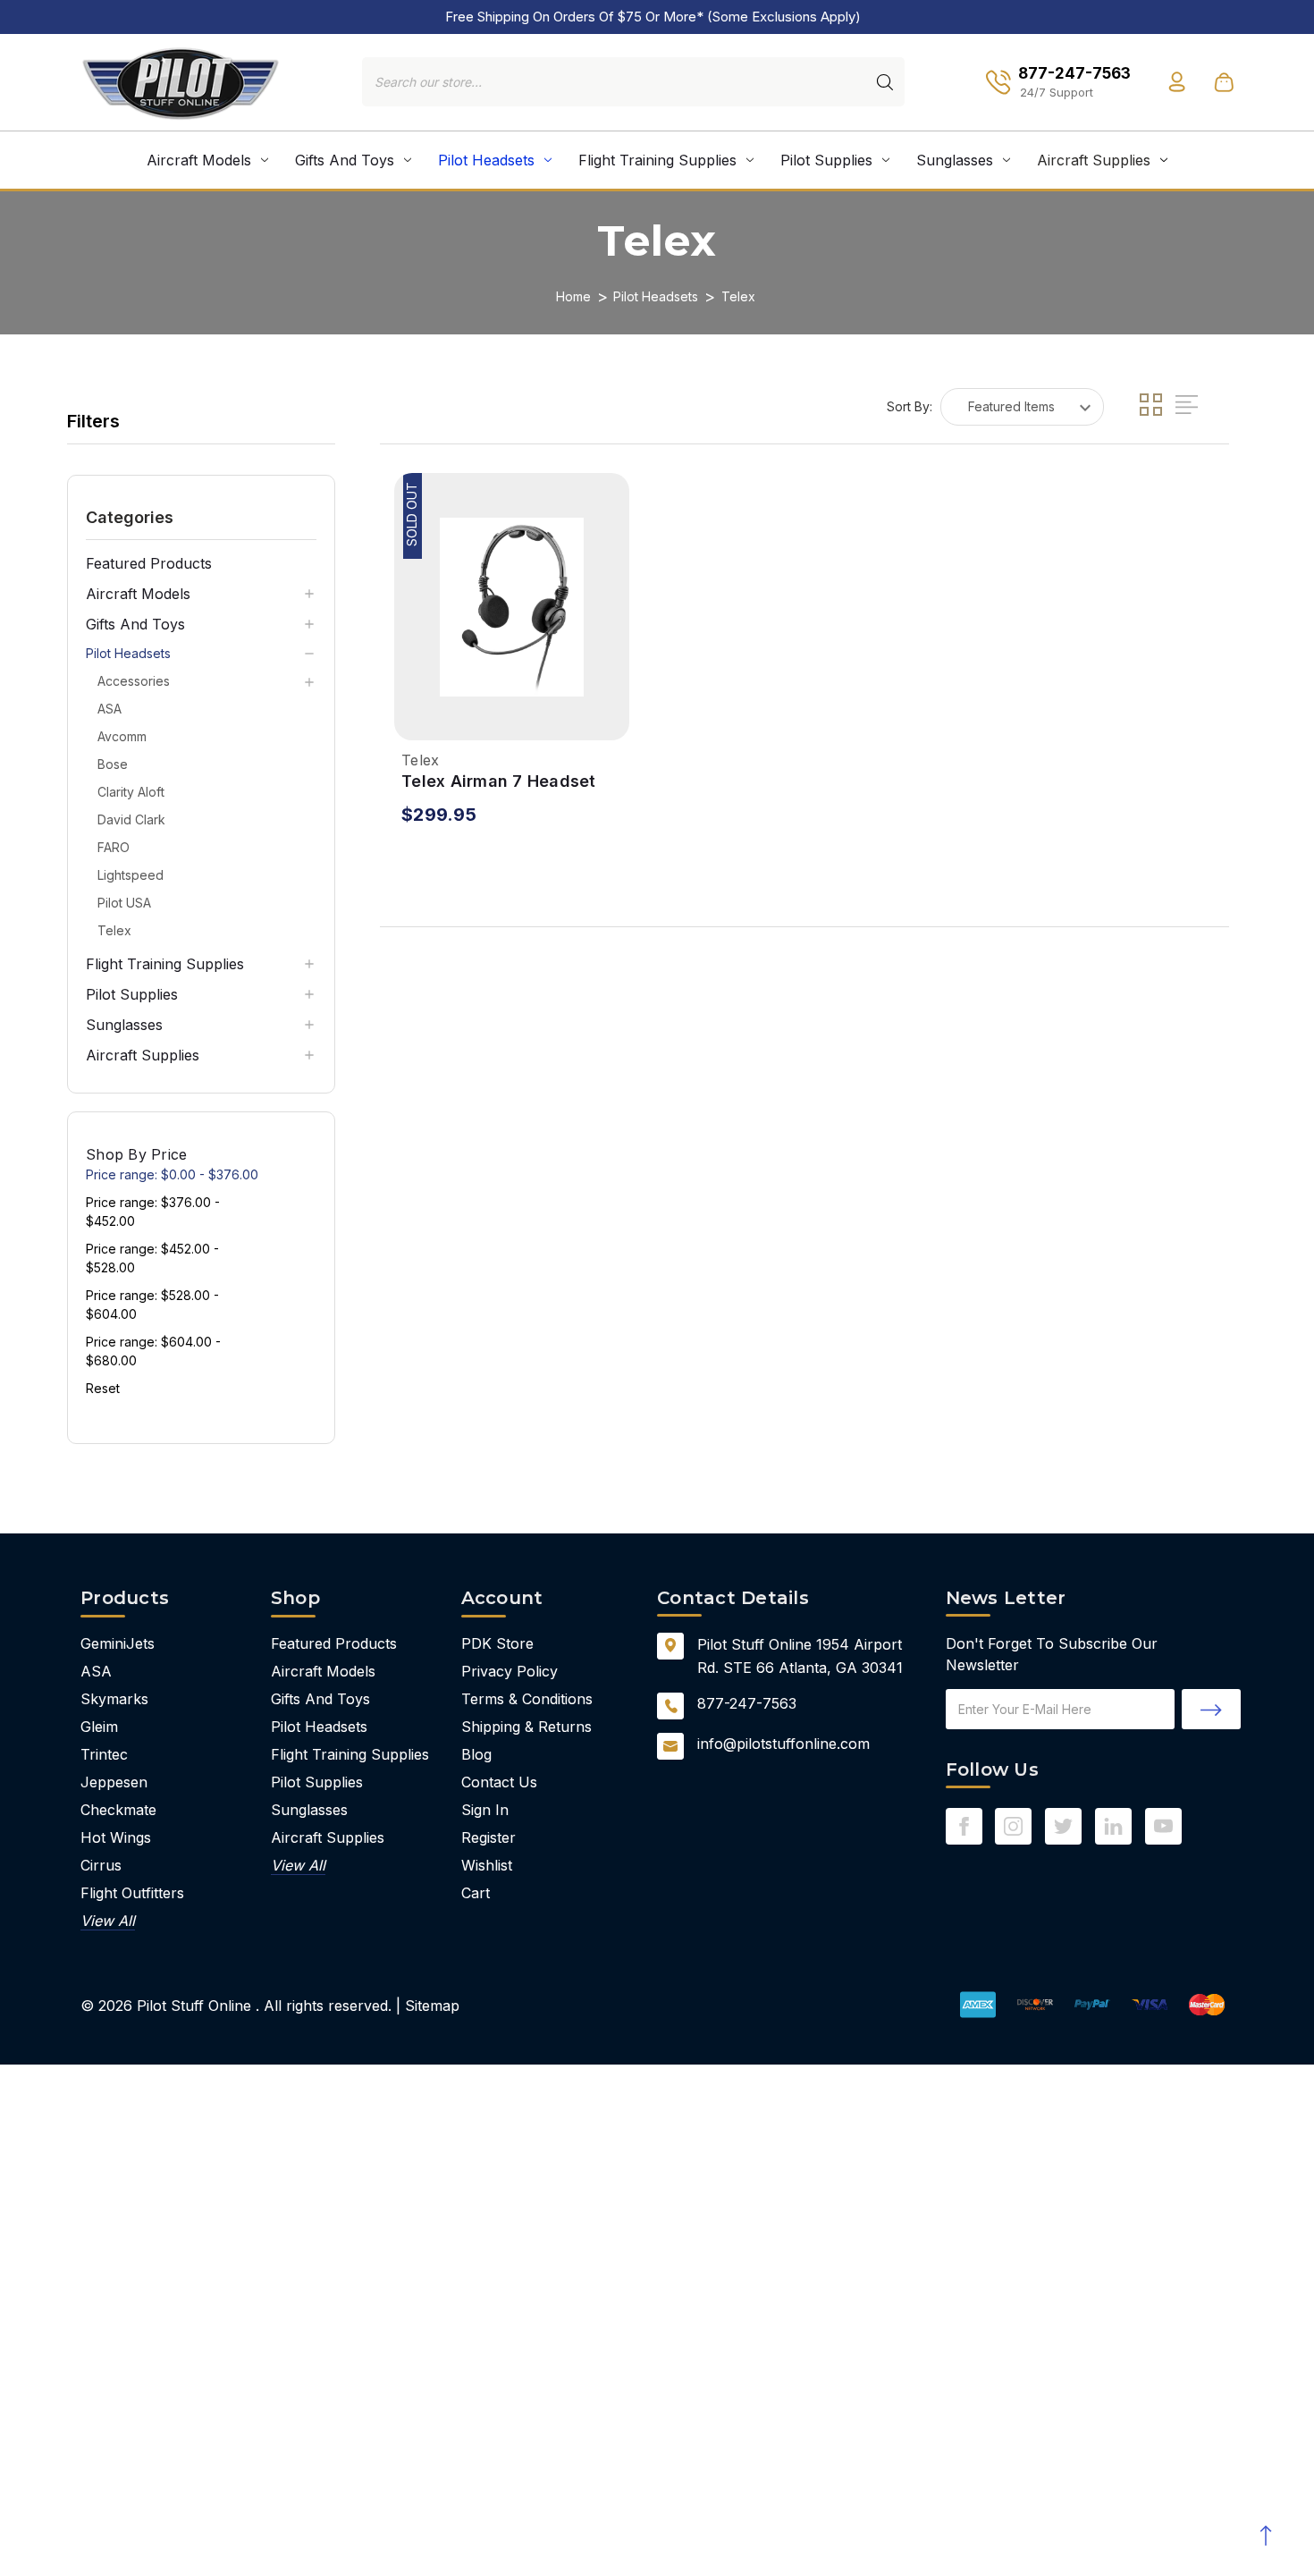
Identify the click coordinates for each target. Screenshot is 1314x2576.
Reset (103, 1388)
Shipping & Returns (526, 1727)
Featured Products (149, 563)
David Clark (131, 819)
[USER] (1177, 82)
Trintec (104, 1754)
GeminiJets (118, 1643)
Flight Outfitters (132, 1893)
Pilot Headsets (486, 160)
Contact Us (499, 1782)
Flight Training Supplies (657, 160)
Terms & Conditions (527, 1699)
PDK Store (497, 1643)
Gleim (99, 1727)
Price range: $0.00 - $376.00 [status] (172, 1174)
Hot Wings (116, 1837)
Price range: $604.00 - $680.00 (153, 1351)
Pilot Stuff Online (194, 2006)
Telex (114, 930)
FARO (114, 847)
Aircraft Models (199, 160)
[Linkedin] (1113, 1826)
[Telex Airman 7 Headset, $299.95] (512, 607)
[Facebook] (964, 1826)
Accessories (134, 681)
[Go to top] (1265, 2536)
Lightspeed (131, 875)
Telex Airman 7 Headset (499, 781)
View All (108, 1921)
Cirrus (101, 1865)
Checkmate (118, 1810)
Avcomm (122, 736)
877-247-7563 (747, 1703)
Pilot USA (124, 903)
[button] (201, 517)
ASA (109, 709)
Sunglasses (955, 160)
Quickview (413, 718)
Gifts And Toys (345, 160)
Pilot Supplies (826, 160)
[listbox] (1022, 407)
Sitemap (432, 2006)
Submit (1211, 1709)
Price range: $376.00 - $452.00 (153, 1212)
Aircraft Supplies (1094, 160)
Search (885, 82)
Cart (476, 1893)
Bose (113, 764)
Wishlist (487, 1865)
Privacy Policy (510, 1671)
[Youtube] (1163, 1826)
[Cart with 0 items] (1224, 82)
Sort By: (910, 406)
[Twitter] (1063, 1826)
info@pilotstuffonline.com (783, 1744)
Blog (476, 1754)
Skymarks (114, 1699)
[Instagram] (1013, 1826)
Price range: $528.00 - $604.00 (152, 1305)
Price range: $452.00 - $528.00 (152, 1258)
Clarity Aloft (131, 792)
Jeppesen (114, 1782)
